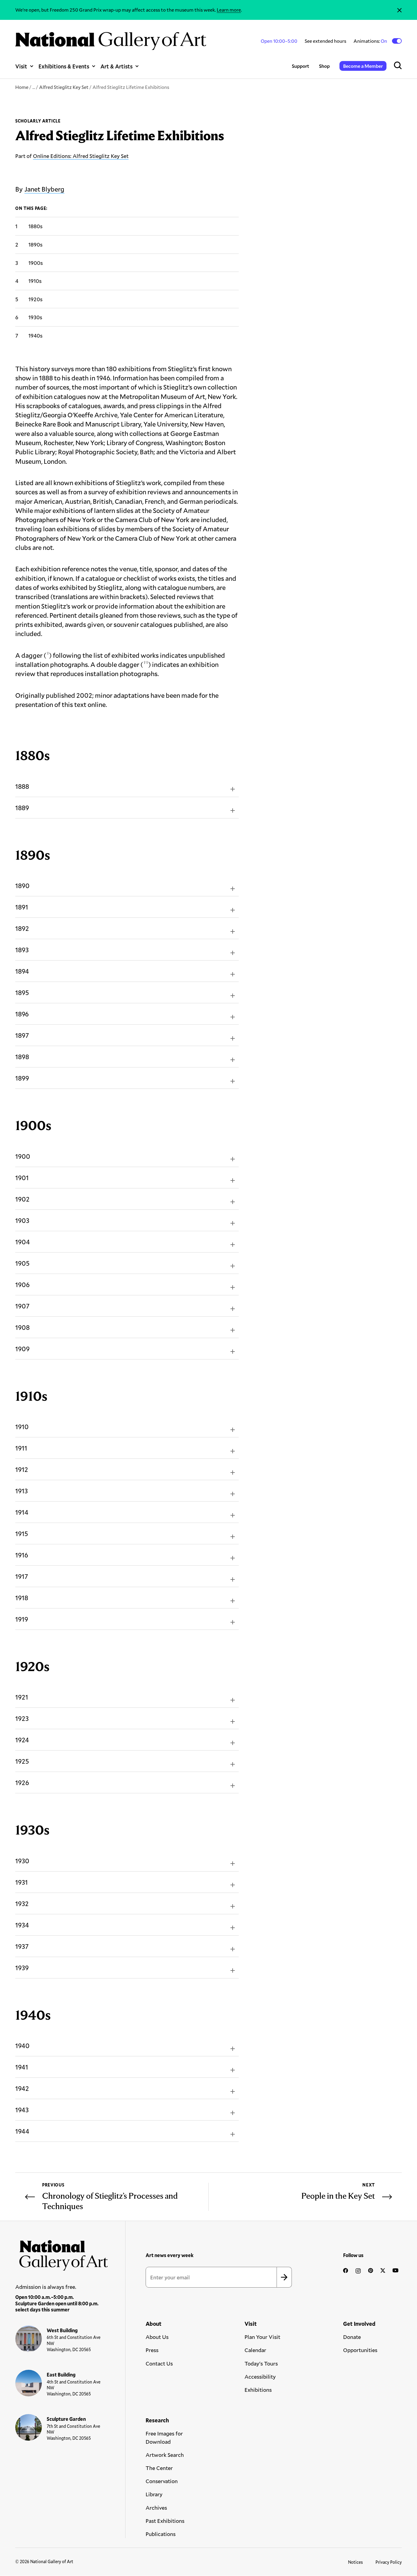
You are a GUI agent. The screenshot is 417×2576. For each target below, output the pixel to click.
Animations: (371, 41)
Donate (352, 2337)
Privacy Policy (389, 2562)
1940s (35, 335)
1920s (35, 299)
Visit (21, 66)
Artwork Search (165, 2455)
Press (152, 2350)
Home (22, 87)
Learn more (229, 10)
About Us (157, 2337)
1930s (35, 317)
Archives (156, 2508)
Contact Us (159, 2363)
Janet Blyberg (44, 189)
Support (301, 66)
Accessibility (260, 2377)
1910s (35, 281)
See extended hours (325, 41)
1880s (35, 226)
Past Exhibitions (165, 2521)
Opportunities (360, 2350)
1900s (36, 263)
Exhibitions (258, 2390)
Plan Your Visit (262, 2337)
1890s (35, 244)
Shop (324, 66)
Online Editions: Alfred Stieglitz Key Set (81, 156)
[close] (399, 10)
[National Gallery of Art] (62, 2253)
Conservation (162, 2481)
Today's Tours (261, 2363)
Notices (355, 2562)
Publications (161, 2534)
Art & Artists (116, 66)
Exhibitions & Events (64, 66)
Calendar (255, 2350)
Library (154, 2494)
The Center (159, 2468)
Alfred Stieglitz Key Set (64, 87)
